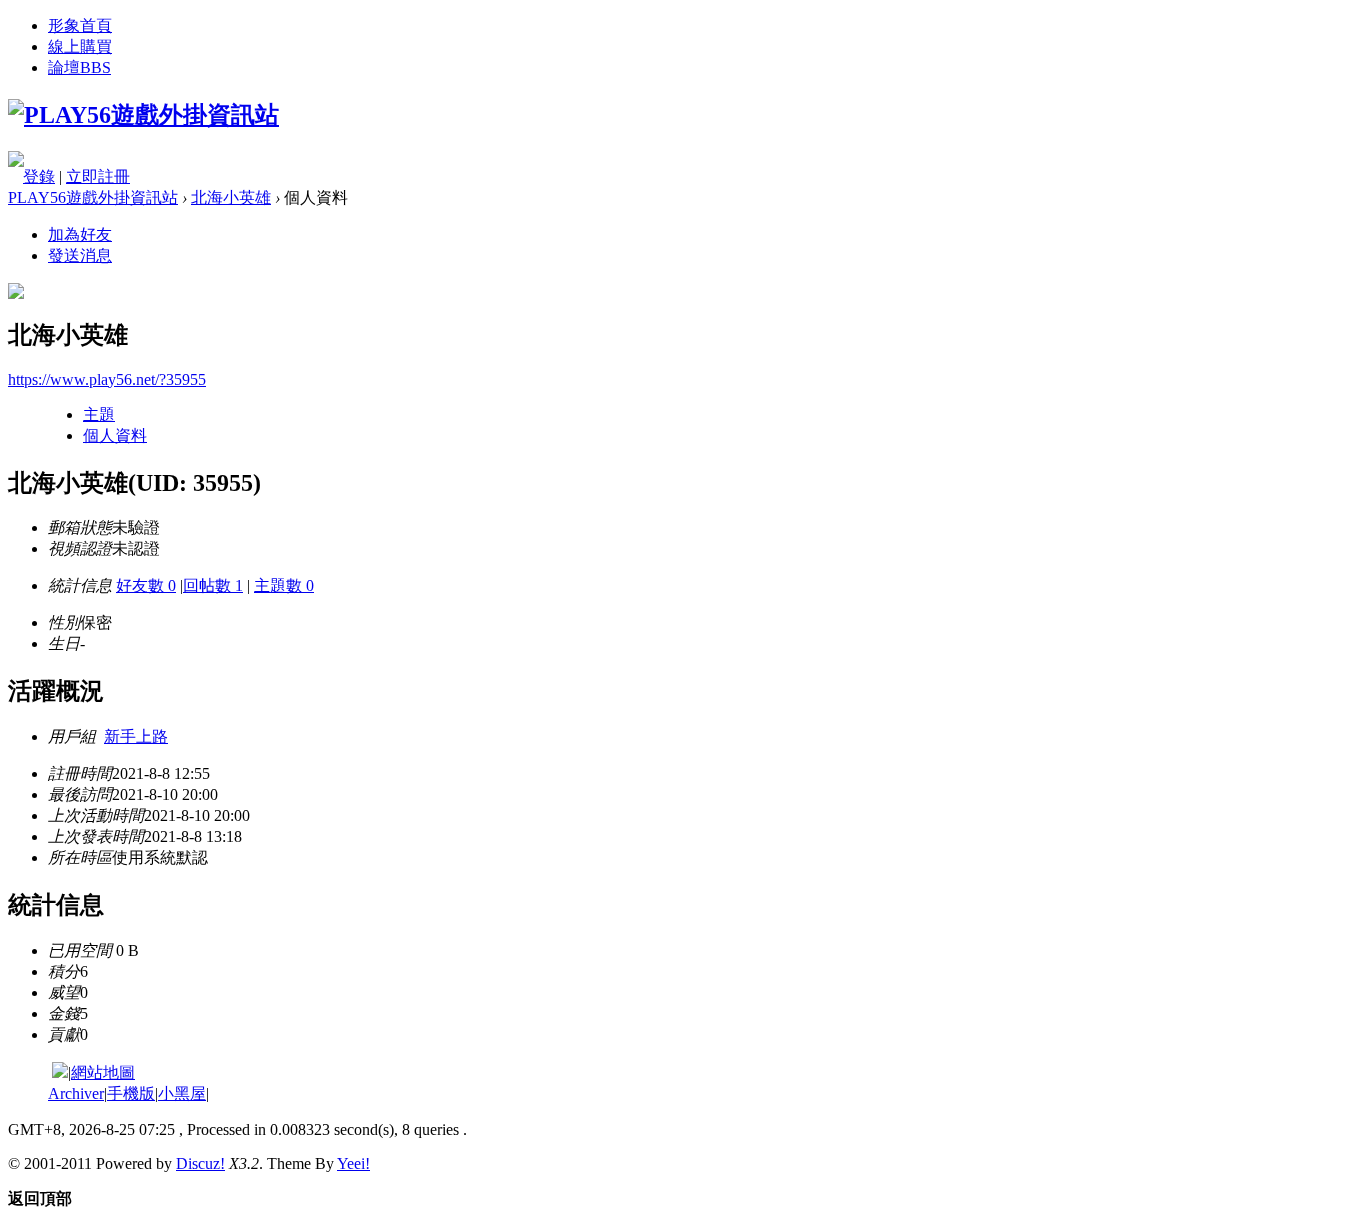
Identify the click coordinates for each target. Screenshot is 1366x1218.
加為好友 (80, 234)
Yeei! (353, 1163)
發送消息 (80, 255)
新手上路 (136, 736)
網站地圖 (103, 1072)
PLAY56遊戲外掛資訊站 (93, 197)
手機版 (131, 1093)
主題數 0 (284, 585)
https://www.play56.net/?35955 (107, 379)
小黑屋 (182, 1093)
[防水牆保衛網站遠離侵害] (60, 1072)
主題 (99, 414)
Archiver (76, 1093)
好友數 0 (146, 585)
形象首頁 (80, 25)
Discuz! (200, 1163)
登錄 (39, 176)
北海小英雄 (231, 197)
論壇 (79, 67)
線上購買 (80, 46)
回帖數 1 (213, 585)
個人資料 (115, 435)
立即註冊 (98, 176)
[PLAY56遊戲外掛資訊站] (143, 115)
